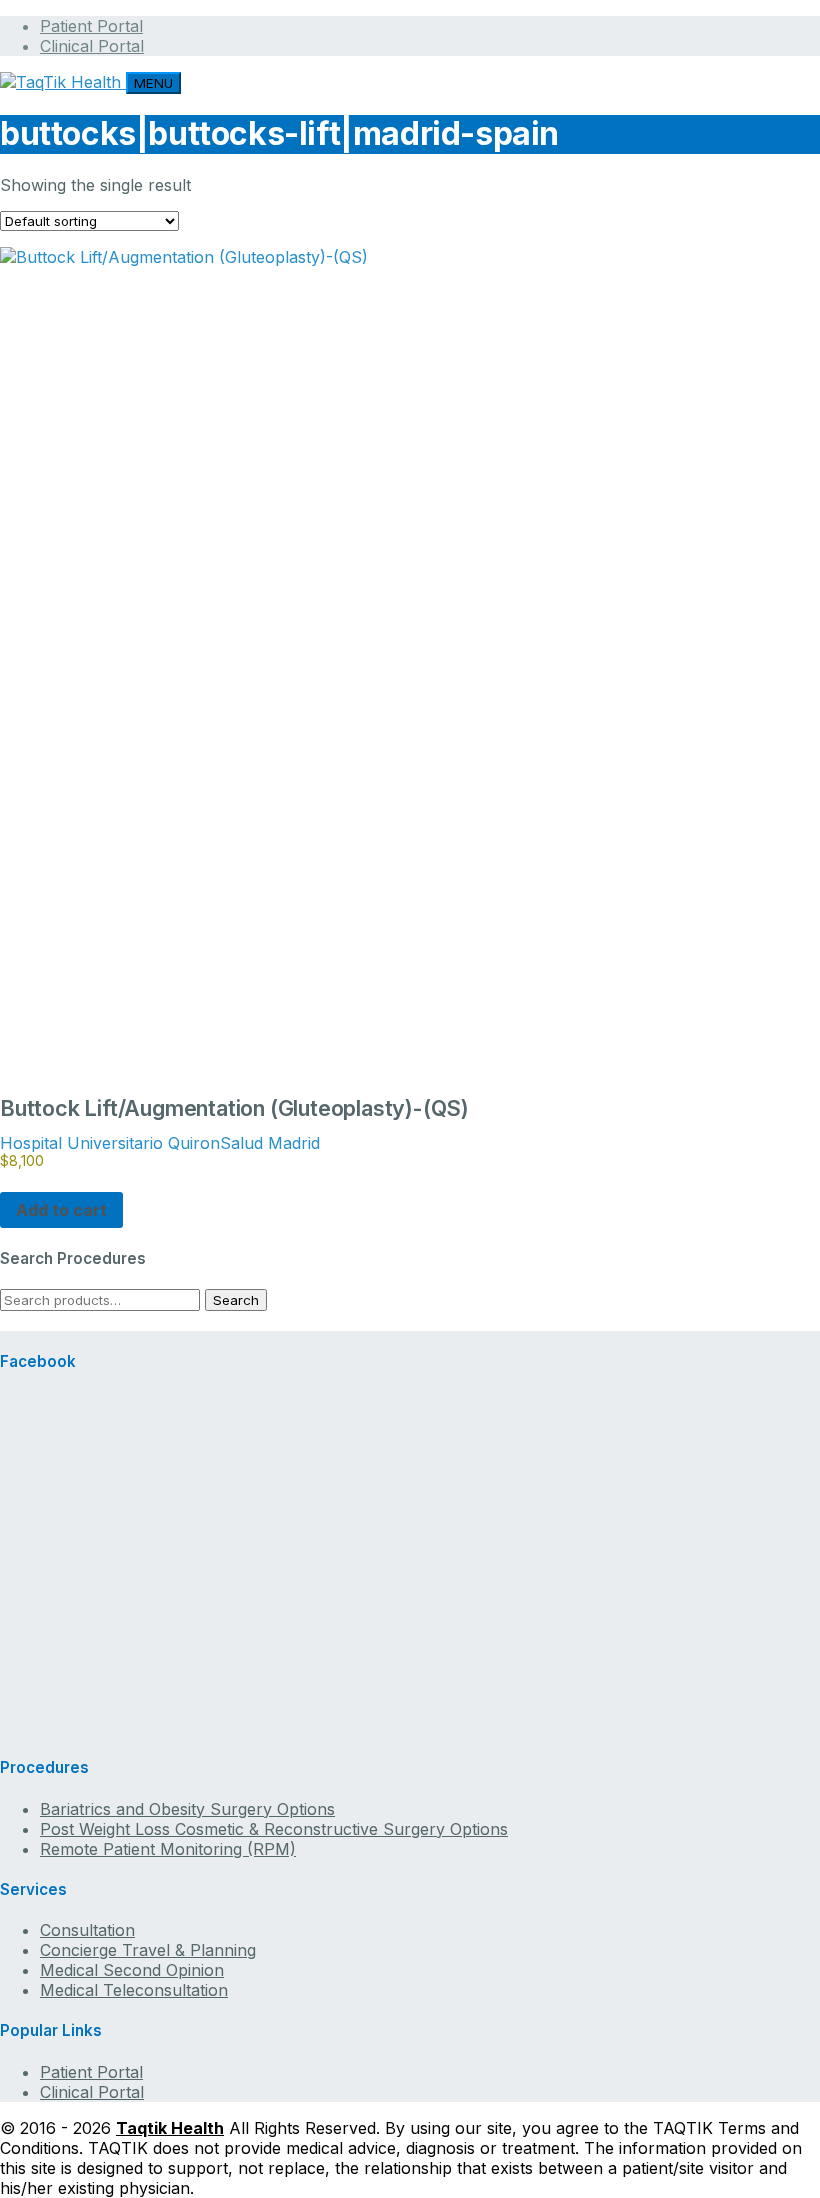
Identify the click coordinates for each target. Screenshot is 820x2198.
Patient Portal (91, 26)
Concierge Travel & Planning (148, 1950)
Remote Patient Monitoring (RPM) (168, 1849)
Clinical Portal (92, 46)
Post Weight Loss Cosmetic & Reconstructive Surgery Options (274, 1829)
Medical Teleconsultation (134, 1990)
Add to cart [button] (61, 1210)
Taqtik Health (170, 2128)
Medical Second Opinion (132, 1970)
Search (236, 1300)
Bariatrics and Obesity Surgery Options (187, 1809)
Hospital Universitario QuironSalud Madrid (160, 1143)
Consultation (87, 1930)
